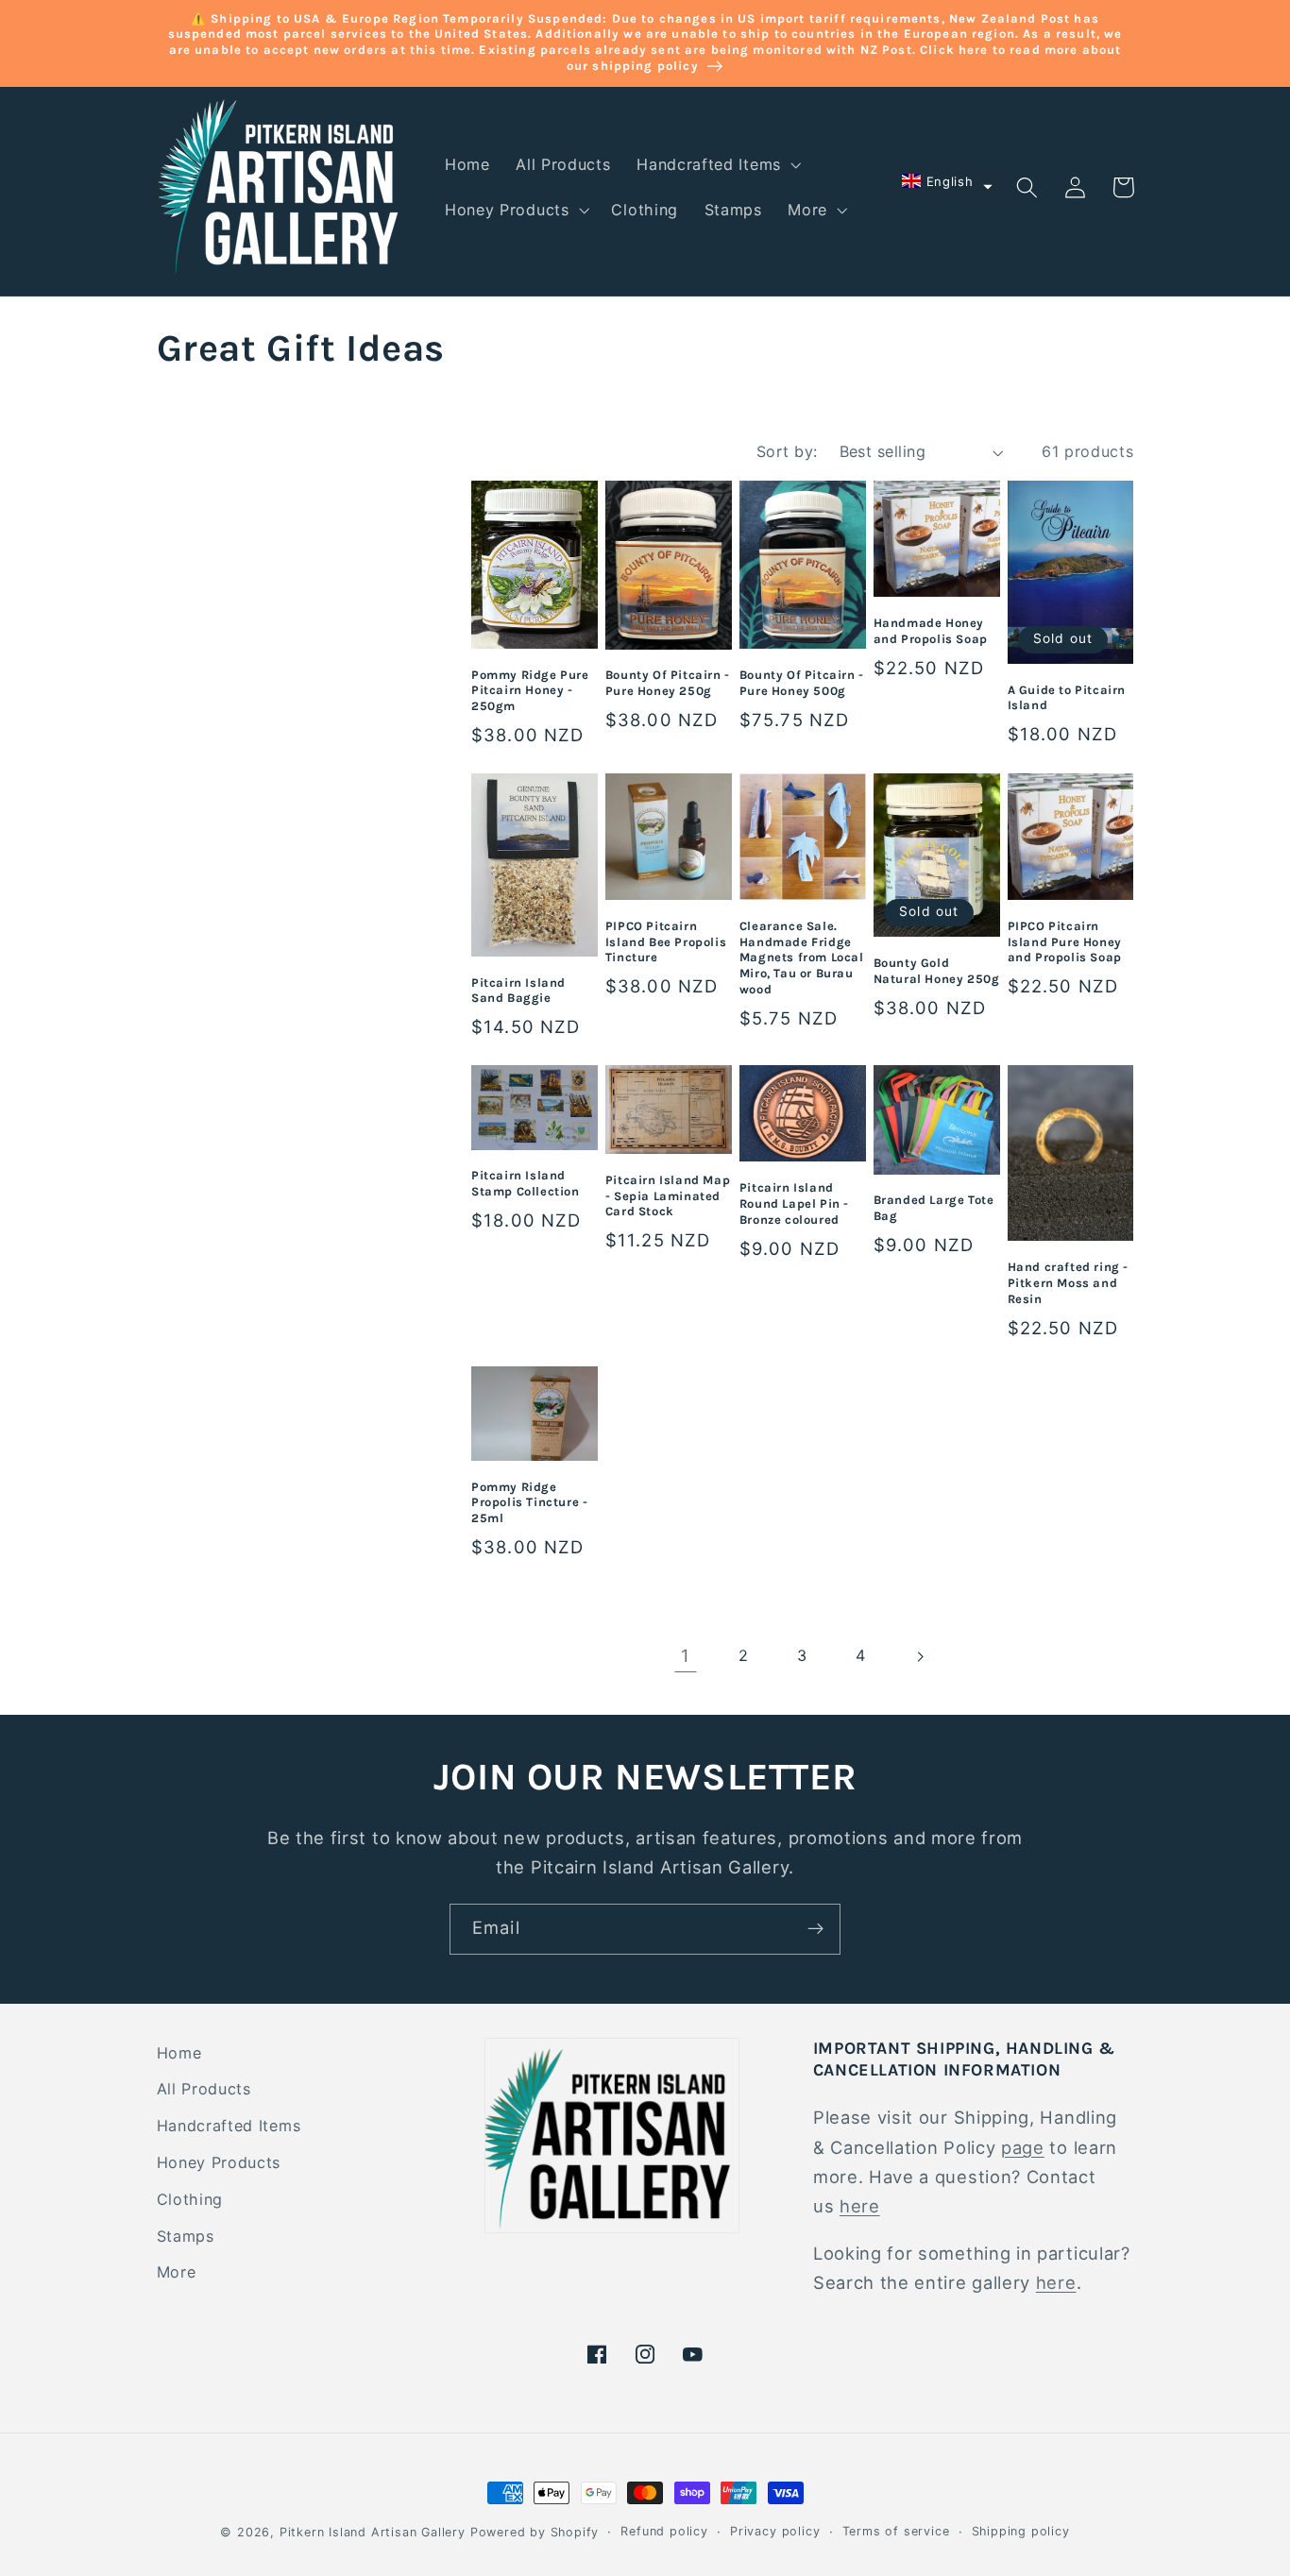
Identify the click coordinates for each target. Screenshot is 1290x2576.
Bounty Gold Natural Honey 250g (937, 971)
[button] (717, 164)
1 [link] (686, 1655)
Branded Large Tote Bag (934, 1208)
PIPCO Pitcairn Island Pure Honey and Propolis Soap (1065, 942)
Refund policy (664, 2531)
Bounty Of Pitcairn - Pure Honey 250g (668, 683)
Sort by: (787, 451)
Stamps (186, 2236)
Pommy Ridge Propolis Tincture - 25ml (529, 1503)
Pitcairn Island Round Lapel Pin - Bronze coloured (794, 1203)
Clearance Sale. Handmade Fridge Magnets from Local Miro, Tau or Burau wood (802, 958)
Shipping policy (1021, 2531)
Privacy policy (775, 2531)
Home (179, 2053)
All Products (204, 2089)
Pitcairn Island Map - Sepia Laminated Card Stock (668, 1196)
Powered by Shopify (535, 2532)
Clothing (190, 2199)
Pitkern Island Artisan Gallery (373, 2532)
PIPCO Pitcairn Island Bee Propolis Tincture (666, 942)
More (177, 2272)
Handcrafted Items (229, 2126)
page (1023, 2147)
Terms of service (896, 2531)
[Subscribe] (815, 1929)
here (860, 2206)
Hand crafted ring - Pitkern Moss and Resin (1068, 1283)
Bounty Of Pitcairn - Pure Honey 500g (802, 683)
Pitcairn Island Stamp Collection (526, 1183)
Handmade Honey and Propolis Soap (931, 631)
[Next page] (920, 1657)
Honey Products (219, 2162)
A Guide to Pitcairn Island (1067, 698)
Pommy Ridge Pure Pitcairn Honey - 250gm (530, 691)
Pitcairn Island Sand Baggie (518, 991)
